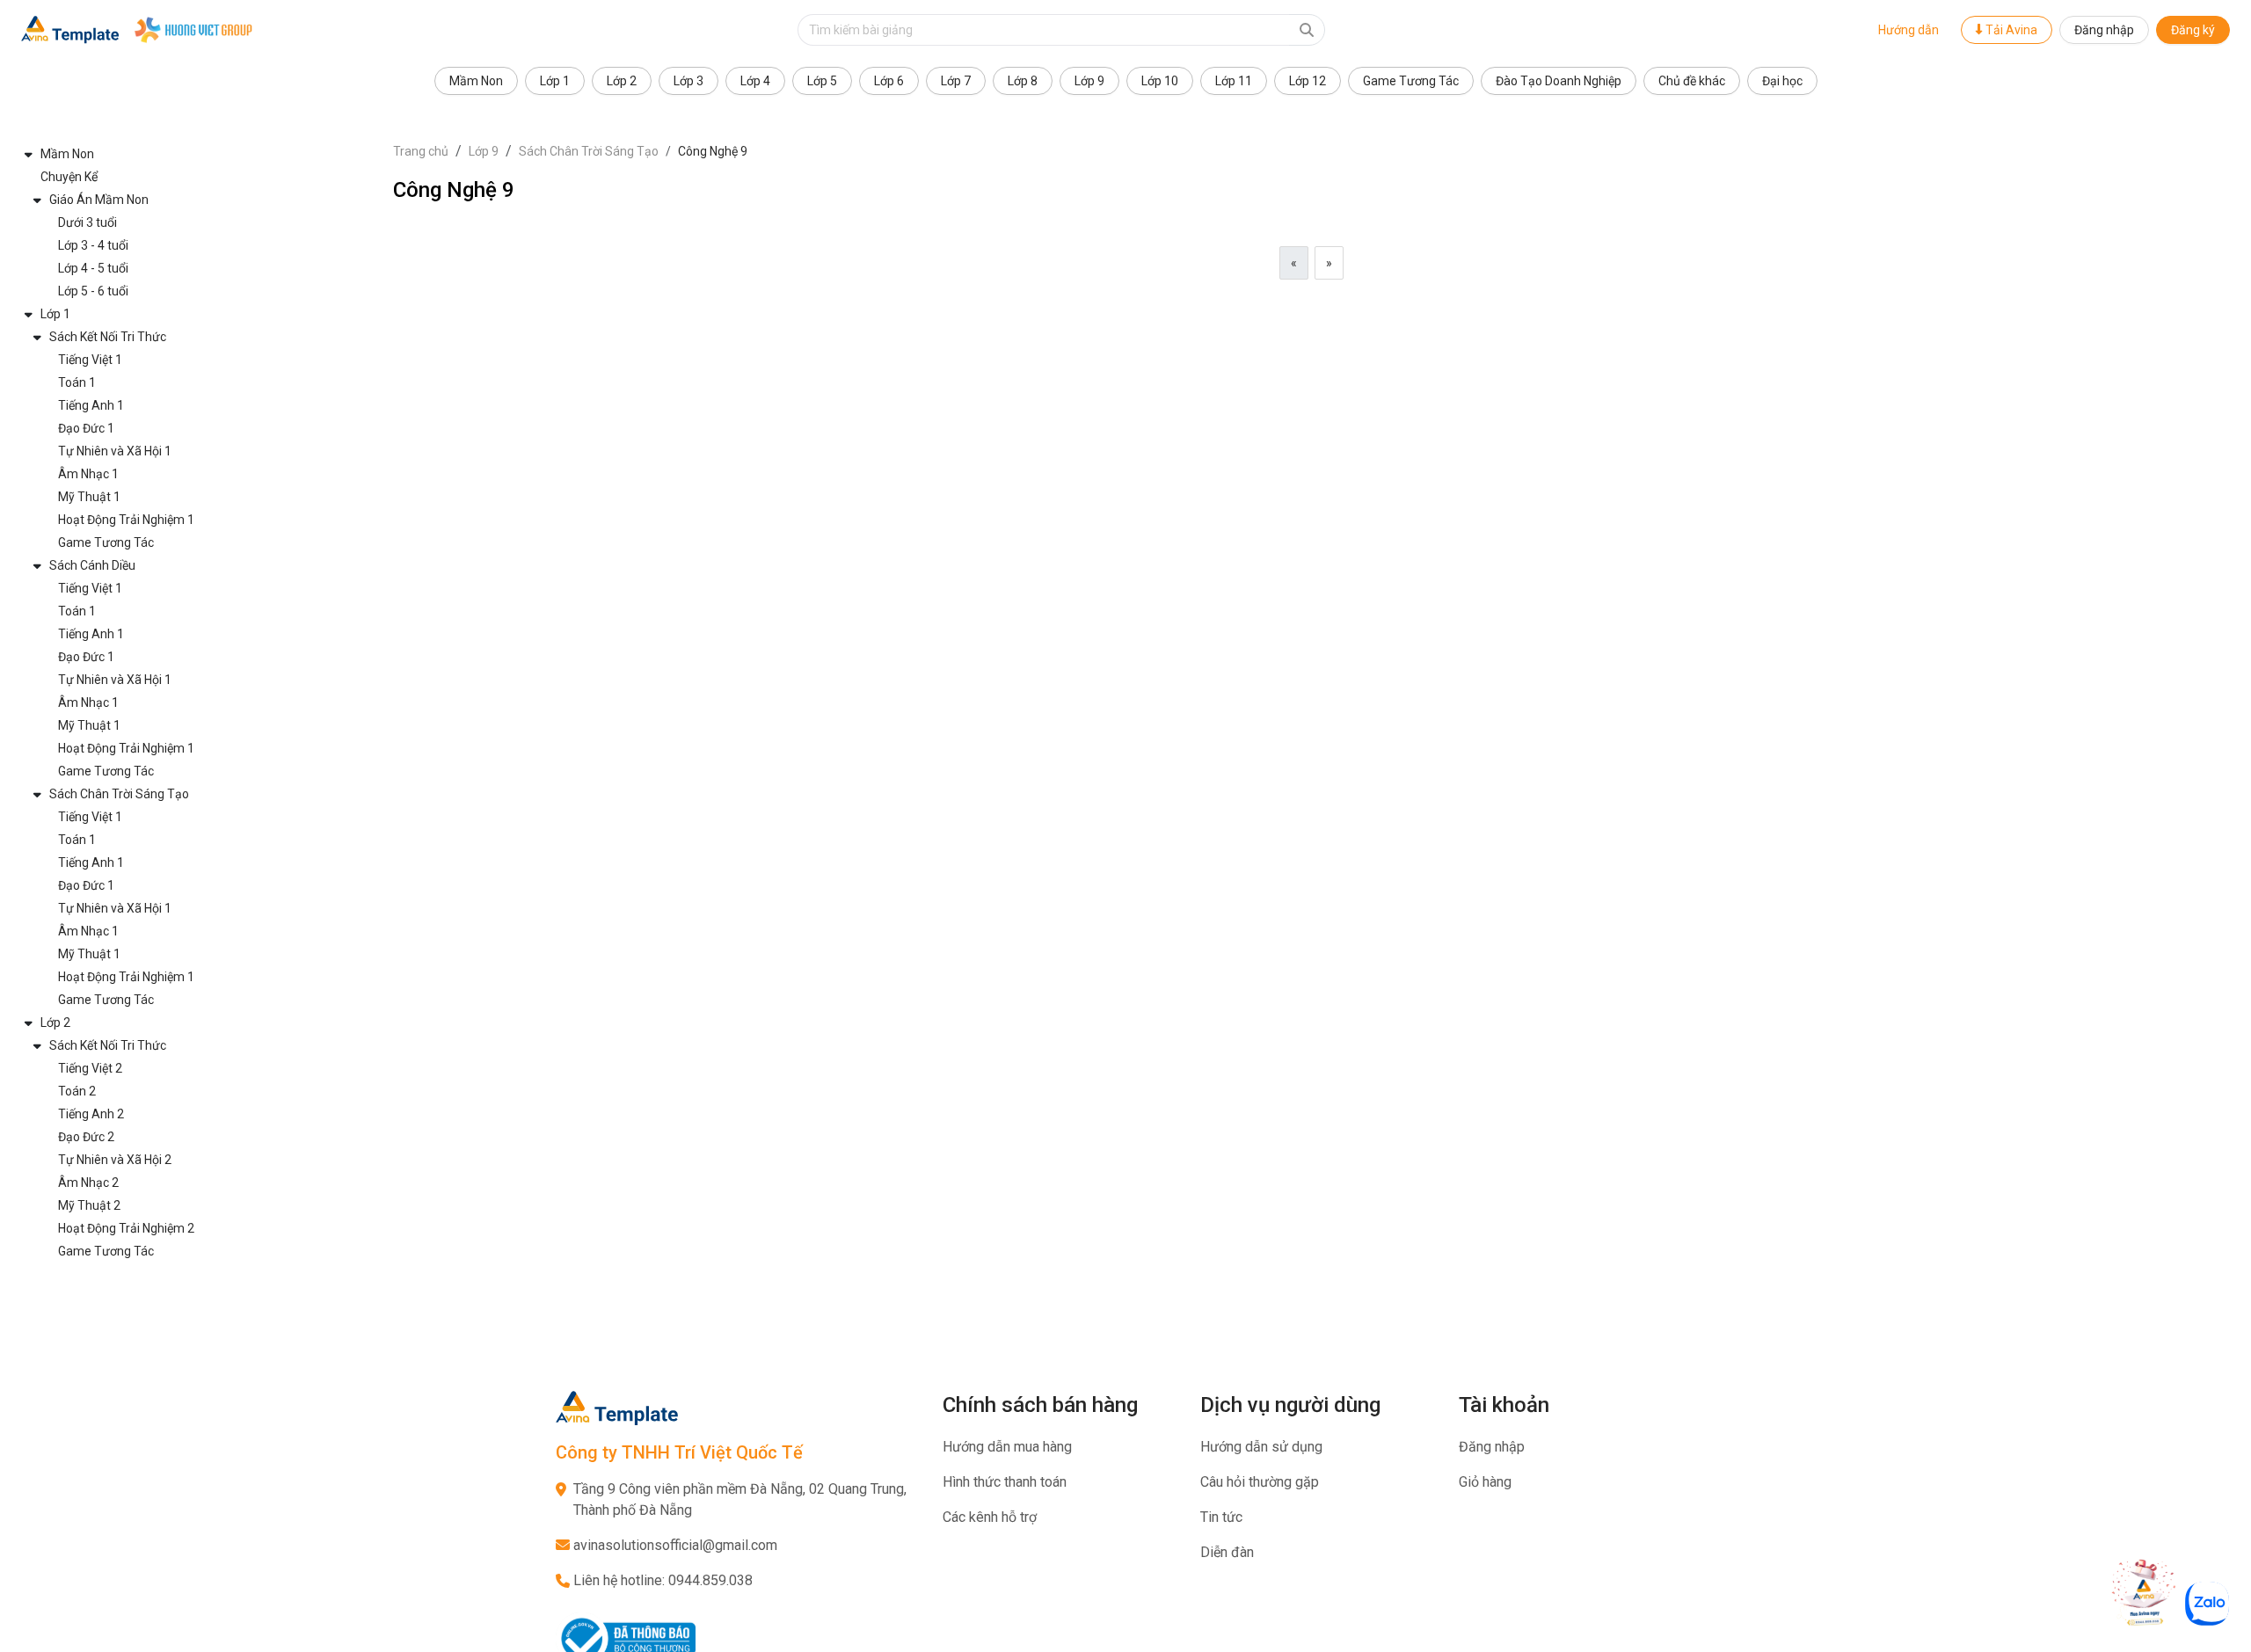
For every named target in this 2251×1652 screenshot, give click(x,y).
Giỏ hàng (1485, 1482)
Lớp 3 (688, 81)
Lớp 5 (822, 81)
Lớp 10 (1160, 81)
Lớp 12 (1308, 81)
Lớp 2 (622, 81)
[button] (197, 154)
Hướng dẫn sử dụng (1261, 1447)
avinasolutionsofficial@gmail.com (675, 1545)
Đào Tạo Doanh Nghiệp (1559, 81)
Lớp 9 (1089, 81)
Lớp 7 (956, 81)
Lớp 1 (555, 81)
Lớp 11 (1234, 81)
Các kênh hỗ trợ (990, 1517)
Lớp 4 (755, 81)
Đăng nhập (2104, 30)
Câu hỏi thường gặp (1260, 1482)
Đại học (1782, 81)
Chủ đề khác (1692, 81)
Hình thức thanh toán (1005, 1482)
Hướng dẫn (1909, 30)
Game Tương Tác (1411, 81)
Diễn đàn (1227, 1552)
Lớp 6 (889, 81)
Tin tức (1221, 1517)
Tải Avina (2010, 30)
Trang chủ (421, 151)
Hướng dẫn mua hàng (1007, 1447)
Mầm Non (476, 81)
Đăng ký (2193, 30)
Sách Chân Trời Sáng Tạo (589, 151)
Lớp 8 (1023, 81)
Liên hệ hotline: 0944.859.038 (663, 1580)
